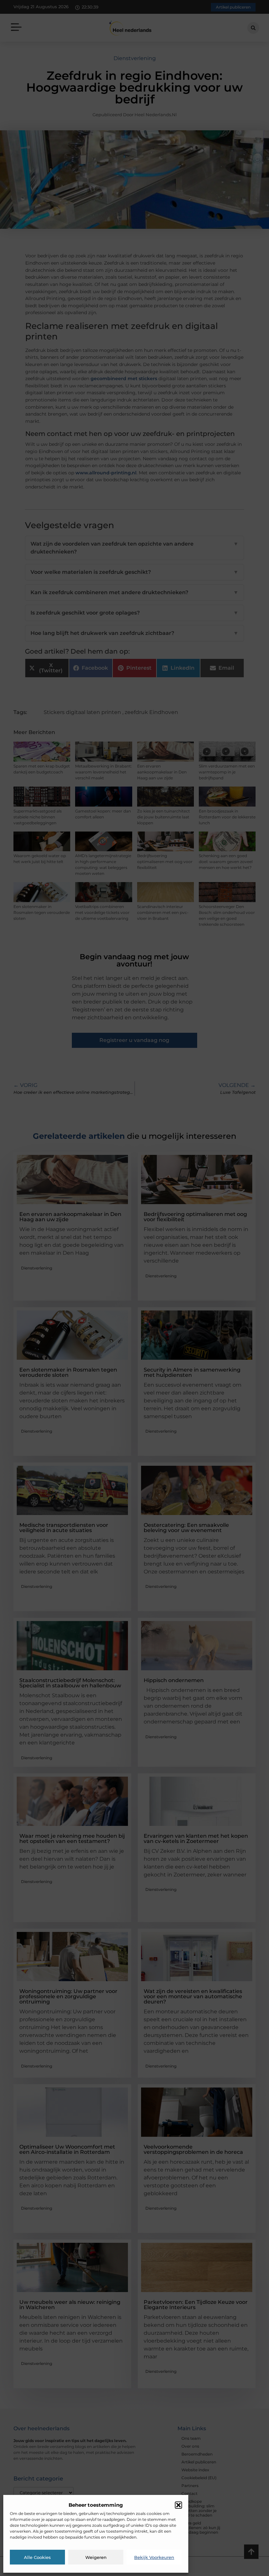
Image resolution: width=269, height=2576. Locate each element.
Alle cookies (37, 2557)
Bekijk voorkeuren (154, 2557)
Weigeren (96, 2557)
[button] (178, 2505)
